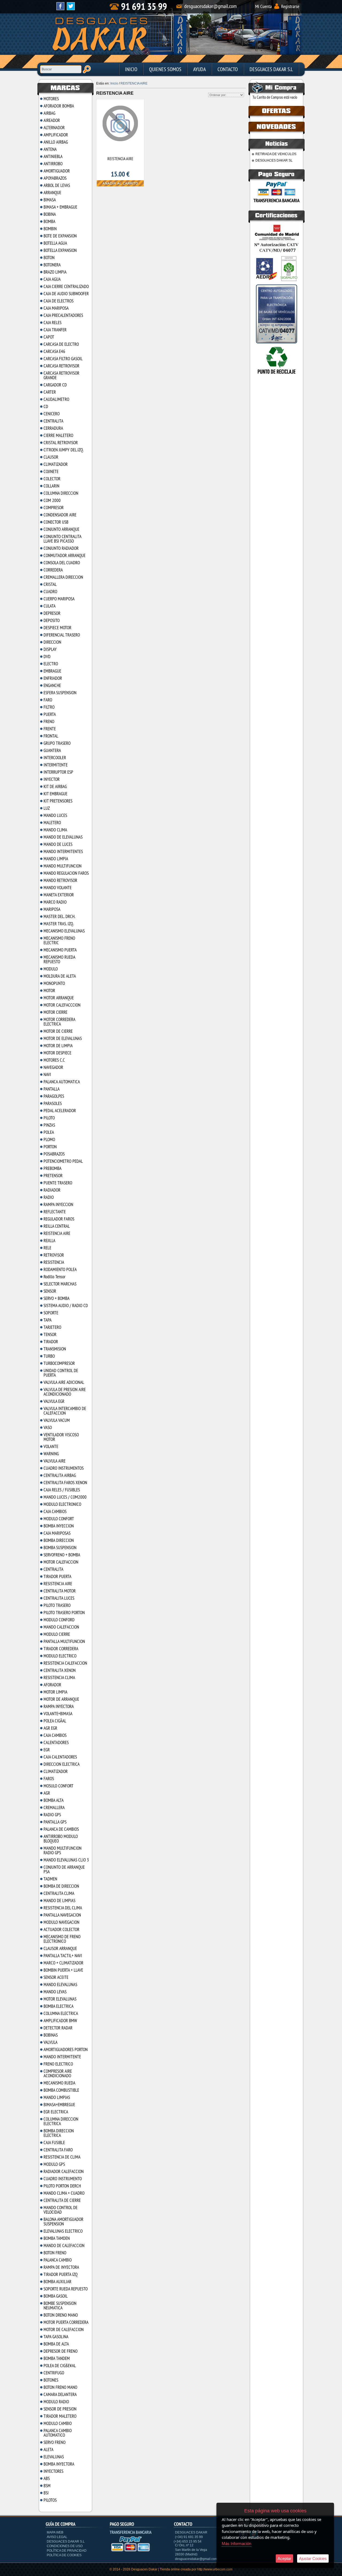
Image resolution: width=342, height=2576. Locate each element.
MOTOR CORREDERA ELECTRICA (59, 1022)
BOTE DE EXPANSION (60, 236)
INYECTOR (52, 779)
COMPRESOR (54, 508)
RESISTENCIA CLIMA (59, 1677)
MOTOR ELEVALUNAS (60, 1999)
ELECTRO (51, 664)
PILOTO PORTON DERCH (62, 2186)
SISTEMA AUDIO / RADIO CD (66, 1306)
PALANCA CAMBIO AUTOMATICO (58, 2433)
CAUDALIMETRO (56, 399)
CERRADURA (53, 428)
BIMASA (50, 200)
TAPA (48, 1320)
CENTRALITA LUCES (59, 1598)
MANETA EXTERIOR (59, 895)
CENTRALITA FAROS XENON (65, 1483)
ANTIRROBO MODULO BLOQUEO (61, 1839)
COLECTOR (52, 479)
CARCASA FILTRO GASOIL (63, 359)
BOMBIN (50, 229)
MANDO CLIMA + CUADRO (64, 2193)
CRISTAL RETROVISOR (61, 443)
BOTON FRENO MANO (60, 2387)
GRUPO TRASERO (57, 743)
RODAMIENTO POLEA (60, 1269)
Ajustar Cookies (313, 2558)
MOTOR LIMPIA (55, 1692)
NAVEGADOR (53, 1067)
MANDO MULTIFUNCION (63, 866)
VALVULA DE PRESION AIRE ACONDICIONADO (65, 1392)
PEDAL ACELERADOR (60, 1111)
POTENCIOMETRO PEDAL (63, 1161)
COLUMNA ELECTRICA (61, 2013)
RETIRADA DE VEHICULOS (276, 154)
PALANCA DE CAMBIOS (61, 1829)
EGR (47, 1750)
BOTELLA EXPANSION (60, 250)
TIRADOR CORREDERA (61, 1649)
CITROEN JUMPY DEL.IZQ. (64, 450)
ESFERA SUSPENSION (60, 693)
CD (46, 406)
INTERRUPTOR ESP (58, 772)
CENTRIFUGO (54, 2373)
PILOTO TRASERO (57, 1605)
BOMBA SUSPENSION (60, 1548)
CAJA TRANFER (55, 330)
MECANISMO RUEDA (59, 2083)
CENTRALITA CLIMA (59, 1893)
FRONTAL (51, 736)
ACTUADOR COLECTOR (61, 1929)
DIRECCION (52, 642)
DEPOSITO (52, 620)
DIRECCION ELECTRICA (62, 1764)
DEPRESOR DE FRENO (61, 2351)
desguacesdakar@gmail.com (196, 2559)
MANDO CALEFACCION (61, 1627)
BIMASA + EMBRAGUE (60, 207)
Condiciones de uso (65, 2546)
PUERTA (50, 714)
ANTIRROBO (53, 164)
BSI (46, 2493)
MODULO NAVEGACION (61, 1922)
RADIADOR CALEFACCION (64, 2171)
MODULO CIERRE (57, 1634)
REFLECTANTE (55, 1212)
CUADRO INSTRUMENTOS (64, 1468)
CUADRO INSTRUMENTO (63, 2179)
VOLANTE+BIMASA (58, 1714)
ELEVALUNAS (54, 2457)
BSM (47, 2486)
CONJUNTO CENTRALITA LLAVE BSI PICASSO (62, 539)
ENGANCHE (52, 685)
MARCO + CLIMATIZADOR (63, 1963)
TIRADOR (51, 1342)
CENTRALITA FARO (58, 2150)
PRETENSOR (53, 1176)
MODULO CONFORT (59, 1519)
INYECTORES (53, 2471)
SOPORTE (51, 1313)
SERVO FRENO (55, 2442)
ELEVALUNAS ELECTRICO (63, 2231)
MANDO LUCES (55, 815)
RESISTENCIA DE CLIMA (62, 2157)
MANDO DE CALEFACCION (64, 2245)
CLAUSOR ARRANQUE (60, 1948)
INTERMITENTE (56, 765)
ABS (47, 2478)
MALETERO (52, 823)
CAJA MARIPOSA (56, 308)
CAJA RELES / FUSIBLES (62, 1490)
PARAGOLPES (54, 1096)
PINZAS (49, 1125)
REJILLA (49, 1241)
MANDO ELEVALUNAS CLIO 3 (66, 1860)
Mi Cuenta (263, 6)
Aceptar (284, 2558)
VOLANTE (51, 1446)
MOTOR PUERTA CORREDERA (66, 2322)
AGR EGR (50, 1728)
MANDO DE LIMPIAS (59, 1901)
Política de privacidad (67, 2551)
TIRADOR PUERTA (57, 1576)
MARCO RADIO (55, 902)
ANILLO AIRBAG (56, 142)
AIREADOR (52, 120)
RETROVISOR (54, 1255)
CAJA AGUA (52, 279)
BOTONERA (52, 265)
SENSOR (50, 1291)
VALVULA (50, 2042)
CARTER (50, 392)
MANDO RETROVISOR (60, 880)
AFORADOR (52, 1685)
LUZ (47, 808)
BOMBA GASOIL (56, 2296)
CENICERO (52, 414)
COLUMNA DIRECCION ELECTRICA (61, 2121)
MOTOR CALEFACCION (61, 1562)
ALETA (48, 2450)
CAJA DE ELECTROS (59, 301)
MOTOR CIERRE (55, 1012)
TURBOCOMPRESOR (59, 1363)
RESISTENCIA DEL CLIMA (63, 1908)
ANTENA (50, 149)
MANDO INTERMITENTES (63, 851)
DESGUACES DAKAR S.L (271, 69)
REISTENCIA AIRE (57, 1233)
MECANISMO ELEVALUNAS (64, 931)
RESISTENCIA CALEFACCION (65, 1663)
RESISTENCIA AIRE (58, 1584)
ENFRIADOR (53, 678)
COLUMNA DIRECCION (61, 493)
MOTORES (51, 99)
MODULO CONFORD (59, 1620)
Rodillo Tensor (55, 1277)
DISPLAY (50, 649)
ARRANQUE (52, 193)
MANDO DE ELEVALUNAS (63, 837)
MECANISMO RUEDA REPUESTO (59, 959)
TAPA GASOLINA (56, 2337)
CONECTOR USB (56, 522)
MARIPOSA (52, 909)
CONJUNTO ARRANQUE (61, 529)
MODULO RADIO (56, 2402)
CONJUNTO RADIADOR (61, 548)
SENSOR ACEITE (56, 1977)
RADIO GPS (52, 1815)
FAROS (49, 1779)
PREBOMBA (53, 1168)
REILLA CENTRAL (57, 1226)
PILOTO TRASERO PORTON (64, 1613)
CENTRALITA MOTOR (60, 1591)
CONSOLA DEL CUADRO (62, 563)
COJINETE (51, 471)
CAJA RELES (53, 323)
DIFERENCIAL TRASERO (62, 635)
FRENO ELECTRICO (58, 2064)
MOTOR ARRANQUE (59, 998)
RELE (47, 1248)
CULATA (50, 606)
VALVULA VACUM (57, 1420)
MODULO (51, 969)
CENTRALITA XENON (60, 1670)
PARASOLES (53, 1103)
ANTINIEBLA (53, 156)
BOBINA (50, 214)
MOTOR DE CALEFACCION (64, 2329)
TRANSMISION (55, 1349)
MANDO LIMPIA (56, 859)
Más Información (236, 2544)
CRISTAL (50, 584)
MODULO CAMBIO (58, 2423)
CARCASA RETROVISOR (61, 366)
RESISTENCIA (54, 1262)
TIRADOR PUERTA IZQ (61, 2274)
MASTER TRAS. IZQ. (59, 924)
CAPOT (49, 337)
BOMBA (49, 221)
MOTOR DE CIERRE (58, 1031)
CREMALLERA (54, 1807)
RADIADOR (52, 1190)
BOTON (49, 258)
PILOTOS (50, 2500)
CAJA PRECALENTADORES (63, 315)
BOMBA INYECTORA (59, 2464)
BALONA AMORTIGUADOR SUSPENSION (63, 2222)
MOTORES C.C (54, 1060)
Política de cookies (64, 2555)
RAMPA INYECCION (58, 1204)
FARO (48, 700)
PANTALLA (52, 1089)
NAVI (47, 1074)
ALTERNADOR (54, 128)
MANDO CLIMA (55, 830)
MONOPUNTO (54, 983)
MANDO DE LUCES (58, 844)
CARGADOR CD (55, 385)
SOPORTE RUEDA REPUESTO (66, 2289)
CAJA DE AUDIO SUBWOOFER (66, 294)
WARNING (51, 1454)
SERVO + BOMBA (57, 1298)
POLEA (49, 1132)
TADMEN (50, 1879)
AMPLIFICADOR (56, 135)
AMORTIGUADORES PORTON (66, 2049)
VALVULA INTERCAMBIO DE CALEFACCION (65, 1411)
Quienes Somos (165, 69)
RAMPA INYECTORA (59, 1706)
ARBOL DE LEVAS (57, 185)
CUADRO (50, 592)
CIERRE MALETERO (58, 435)
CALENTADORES (56, 1742)
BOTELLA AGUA (55, 243)
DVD (47, 657)
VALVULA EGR (54, 1401)
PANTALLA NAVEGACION (62, 1915)
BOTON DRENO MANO (61, 2315)
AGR (47, 1793)
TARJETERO (52, 1327)
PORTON (50, 1147)
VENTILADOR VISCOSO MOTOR (61, 1437)
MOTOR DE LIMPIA (58, 1046)
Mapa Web (55, 2532)
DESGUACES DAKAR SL (274, 160)
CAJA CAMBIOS (55, 1511)
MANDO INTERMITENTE (62, 2057)
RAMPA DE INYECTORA (61, 2267)
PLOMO (49, 1139)
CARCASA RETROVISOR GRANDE (61, 375)
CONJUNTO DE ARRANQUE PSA (64, 1869)
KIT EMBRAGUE (55, 794)
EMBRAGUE (52, 671)
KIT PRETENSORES (58, 801)
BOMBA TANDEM (57, 2358)
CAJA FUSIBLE (54, 2143)
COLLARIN (51, 486)
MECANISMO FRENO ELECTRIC (59, 940)
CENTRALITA (53, 421)
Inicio (131, 69)
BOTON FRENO (55, 2253)
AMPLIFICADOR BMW (60, 2021)
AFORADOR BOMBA (59, 106)
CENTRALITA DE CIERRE (62, 2200)
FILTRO (49, 707)
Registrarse (290, 6)
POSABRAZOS (54, 1154)
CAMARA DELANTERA (60, 2394)
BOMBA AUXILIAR (57, 2282)
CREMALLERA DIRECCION (63, 577)
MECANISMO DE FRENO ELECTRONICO (62, 1939)
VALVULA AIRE (55, 1461)
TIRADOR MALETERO (60, 2416)
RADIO (49, 1197)
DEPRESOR (52, 613)
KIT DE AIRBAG (55, 786)
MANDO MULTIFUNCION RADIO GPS (63, 1850)
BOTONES (51, 2380)
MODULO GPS (54, 2164)
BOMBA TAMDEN (57, 2238)
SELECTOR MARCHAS (60, 1284)
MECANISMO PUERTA (60, 950)
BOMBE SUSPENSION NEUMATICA (60, 2306)
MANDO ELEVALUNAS (60, 1984)
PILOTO (49, 1118)
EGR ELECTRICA (56, 2112)
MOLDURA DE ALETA (60, 976)
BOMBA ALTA (54, 1800)
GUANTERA (52, 750)
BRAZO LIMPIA (55, 272)
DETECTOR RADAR (58, 2028)
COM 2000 (52, 500)
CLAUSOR (51, 457)
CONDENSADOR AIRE (60, 515)
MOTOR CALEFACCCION (62, 1005)
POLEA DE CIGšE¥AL (60, 2366)
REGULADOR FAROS (59, 1219)
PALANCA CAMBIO (58, 2260)
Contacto (228, 69)
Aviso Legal (57, 2537)
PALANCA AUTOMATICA (62, 1082)
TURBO (49, 1356)
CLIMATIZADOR (56, 464)
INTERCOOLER (55, 758)
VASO (48, 1427)
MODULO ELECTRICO (60, 1656)
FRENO (49, 721)
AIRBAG (49, 113)
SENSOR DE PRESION (60, 2409)
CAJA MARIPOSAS (57, 1533)
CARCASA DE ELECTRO (61, 344)
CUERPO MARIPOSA (59, 599)
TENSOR (50, 1334)
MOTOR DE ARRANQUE (61, 1699)
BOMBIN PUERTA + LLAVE (63, 1970)
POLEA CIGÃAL (55, 1721)
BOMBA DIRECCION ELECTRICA (59, 2133)
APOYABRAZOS (55, 178)
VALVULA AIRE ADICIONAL (64, 1382)
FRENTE (50, 729)
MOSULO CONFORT (59, 1786)
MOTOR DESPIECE (57, 1053)
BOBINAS (51, 2035)
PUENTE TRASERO (58, 1183)
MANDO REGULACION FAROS (66, 873)
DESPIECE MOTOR (57, 628)
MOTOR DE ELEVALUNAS (63, 1038)
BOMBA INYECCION (59, 1526)
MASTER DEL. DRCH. (59, 916)
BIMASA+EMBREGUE (59, 2105)
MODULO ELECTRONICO (62, 1504)
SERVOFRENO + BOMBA (62, 1555)
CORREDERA (53, 570)
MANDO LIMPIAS (57, 2097)
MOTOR (49, 991)
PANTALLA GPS (55, 1822)
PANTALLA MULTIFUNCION (64, 1641)
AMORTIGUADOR (57, 171)
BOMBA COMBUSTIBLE (61, 2090)
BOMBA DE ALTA (56, 2344)
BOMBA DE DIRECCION (61, 1886)
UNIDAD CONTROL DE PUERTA (61, 1373)
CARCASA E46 (54, 351)
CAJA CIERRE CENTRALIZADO (66, 286)
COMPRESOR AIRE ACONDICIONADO (58, 2073)
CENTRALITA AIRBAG (60, 1475)
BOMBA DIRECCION (59, 1540)
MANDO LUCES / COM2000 (65, 1497)
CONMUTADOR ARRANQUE (65, 555)
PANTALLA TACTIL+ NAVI (63, 1956)
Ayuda (199, 69)
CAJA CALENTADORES (60, 1757)
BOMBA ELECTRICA (59, 2006)
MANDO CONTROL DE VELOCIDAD (61, 2210)
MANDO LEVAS (55, 1992)
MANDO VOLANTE (58, 888)
